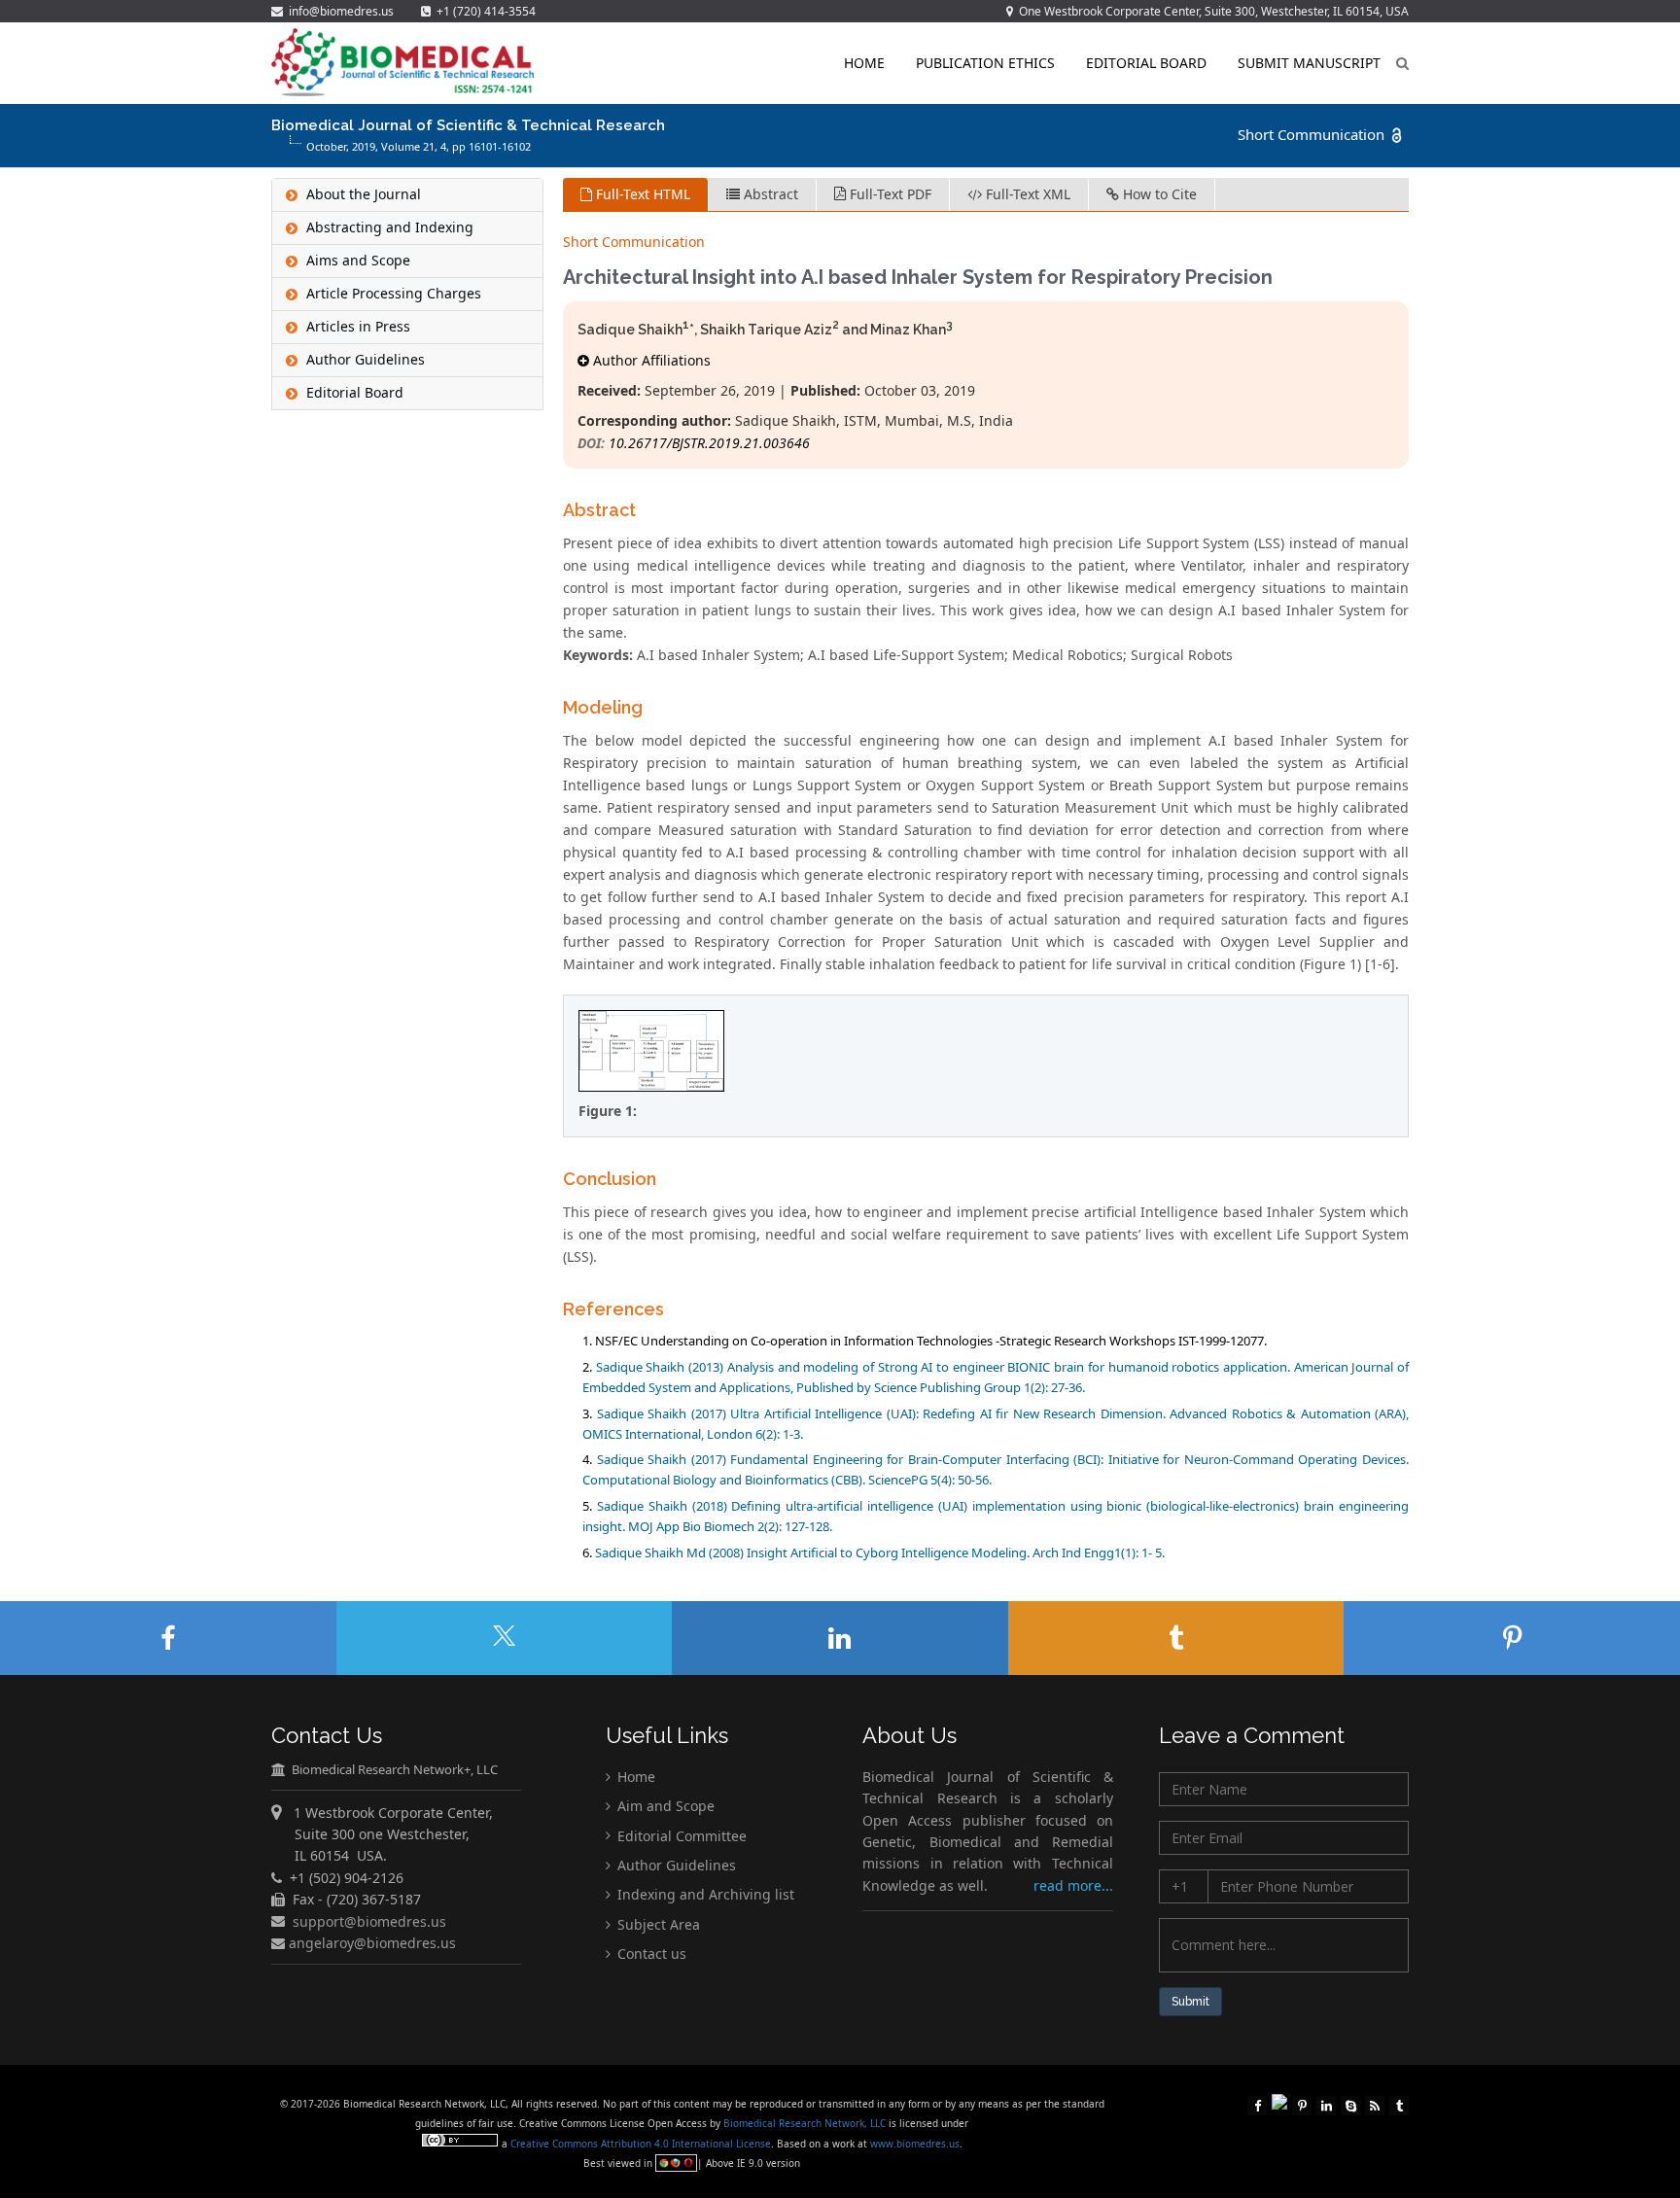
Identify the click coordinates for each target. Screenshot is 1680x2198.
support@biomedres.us (369, 1920)
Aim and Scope (664, 1806)
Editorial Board (1146, 63)
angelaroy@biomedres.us (370, 1943)
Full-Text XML (1026, 194)
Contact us (650, 1954)
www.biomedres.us (915, 2144)
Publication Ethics (985, 63)
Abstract (769, 194)
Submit (1190, 2002)
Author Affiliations (650, 360)
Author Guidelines (675, 1865)
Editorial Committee (680, 1835)
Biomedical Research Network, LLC (806, 2123)
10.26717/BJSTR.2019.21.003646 (709, 443)
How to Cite (1158, 194)
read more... (1073, 1885)
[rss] (1375, 2104)
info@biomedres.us (340, 11)
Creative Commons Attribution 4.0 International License (641, 2144)
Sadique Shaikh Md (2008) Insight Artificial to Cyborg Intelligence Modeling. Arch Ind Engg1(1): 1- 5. (880, 1553)
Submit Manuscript (1309, 63)
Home (864, 63)
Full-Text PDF (889, 194)
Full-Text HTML (641, 194)
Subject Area (657, 1924)
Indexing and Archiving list (704, 1894)
